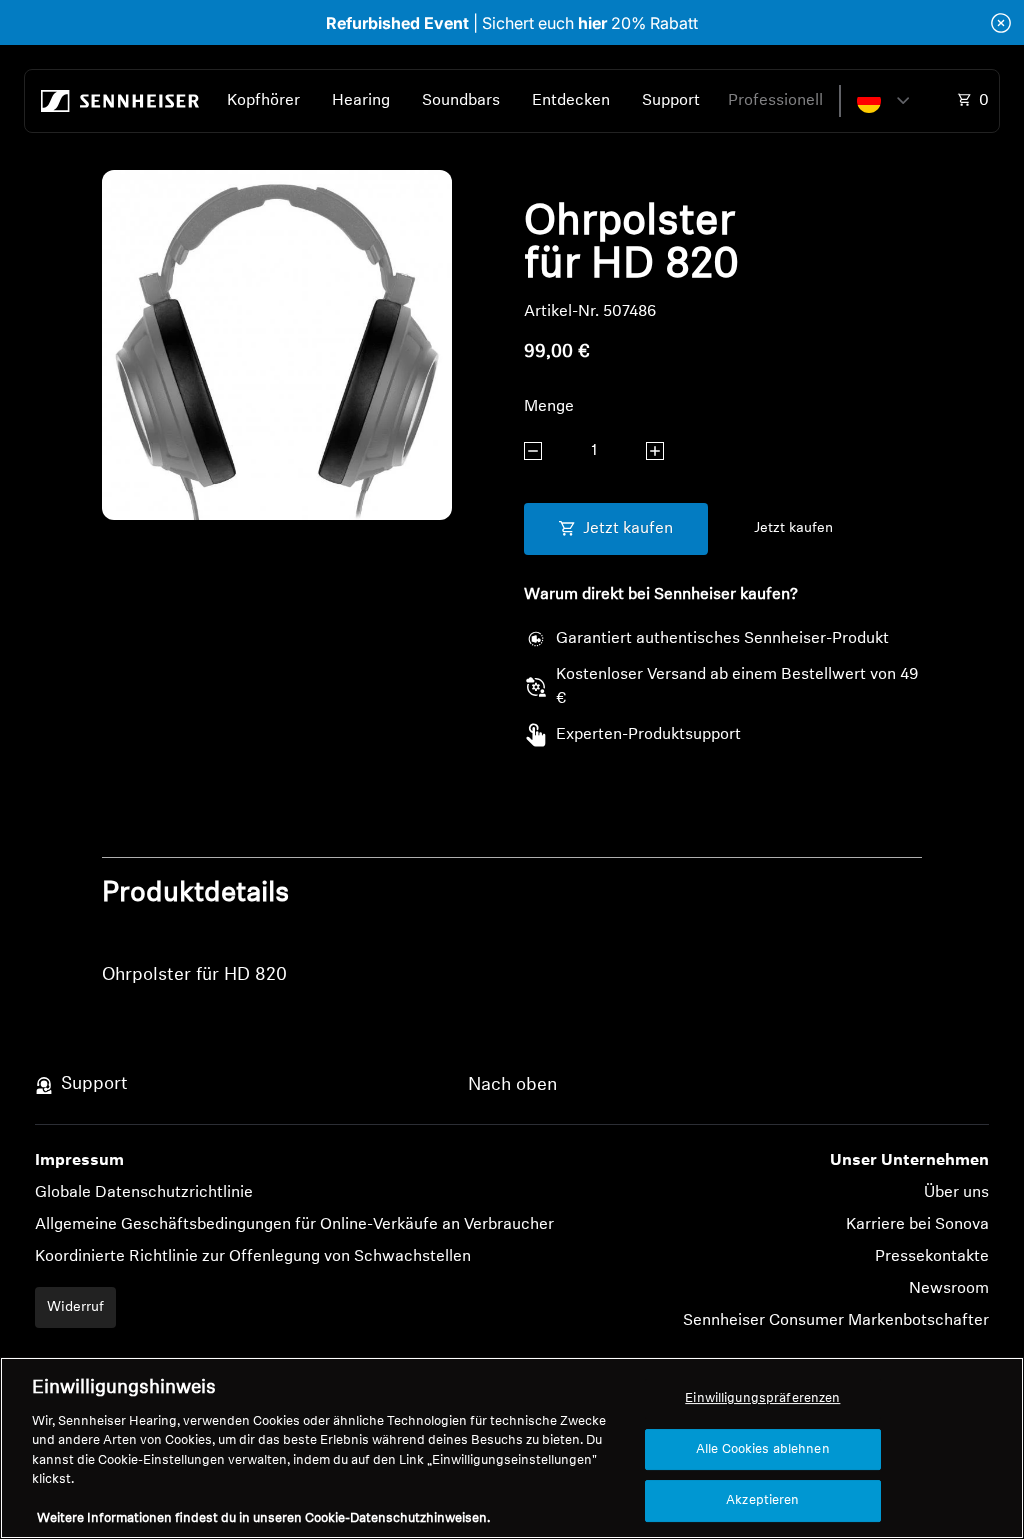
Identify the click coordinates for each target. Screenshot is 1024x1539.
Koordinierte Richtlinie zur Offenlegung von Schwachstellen (253, 1257)
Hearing (361, 101)
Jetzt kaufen (793, 528)
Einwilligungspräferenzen (762, 1398)
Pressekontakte (932, 1257)
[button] (883, 101)
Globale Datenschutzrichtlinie (144, 1193)
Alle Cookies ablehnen (763, 1449)
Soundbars (461, 101)
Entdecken (571, 101)
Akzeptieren (762, 1500)
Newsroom (949, 1289)
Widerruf (75, 1307)
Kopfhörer (263, 101)
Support (671, 101)
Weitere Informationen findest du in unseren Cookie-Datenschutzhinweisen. (263, 1518)
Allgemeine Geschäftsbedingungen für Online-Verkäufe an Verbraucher (294, 1225)
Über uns (956, 1193)
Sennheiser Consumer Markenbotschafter (836, 1321)
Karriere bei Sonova (917, 1225)
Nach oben (512, 1086)
